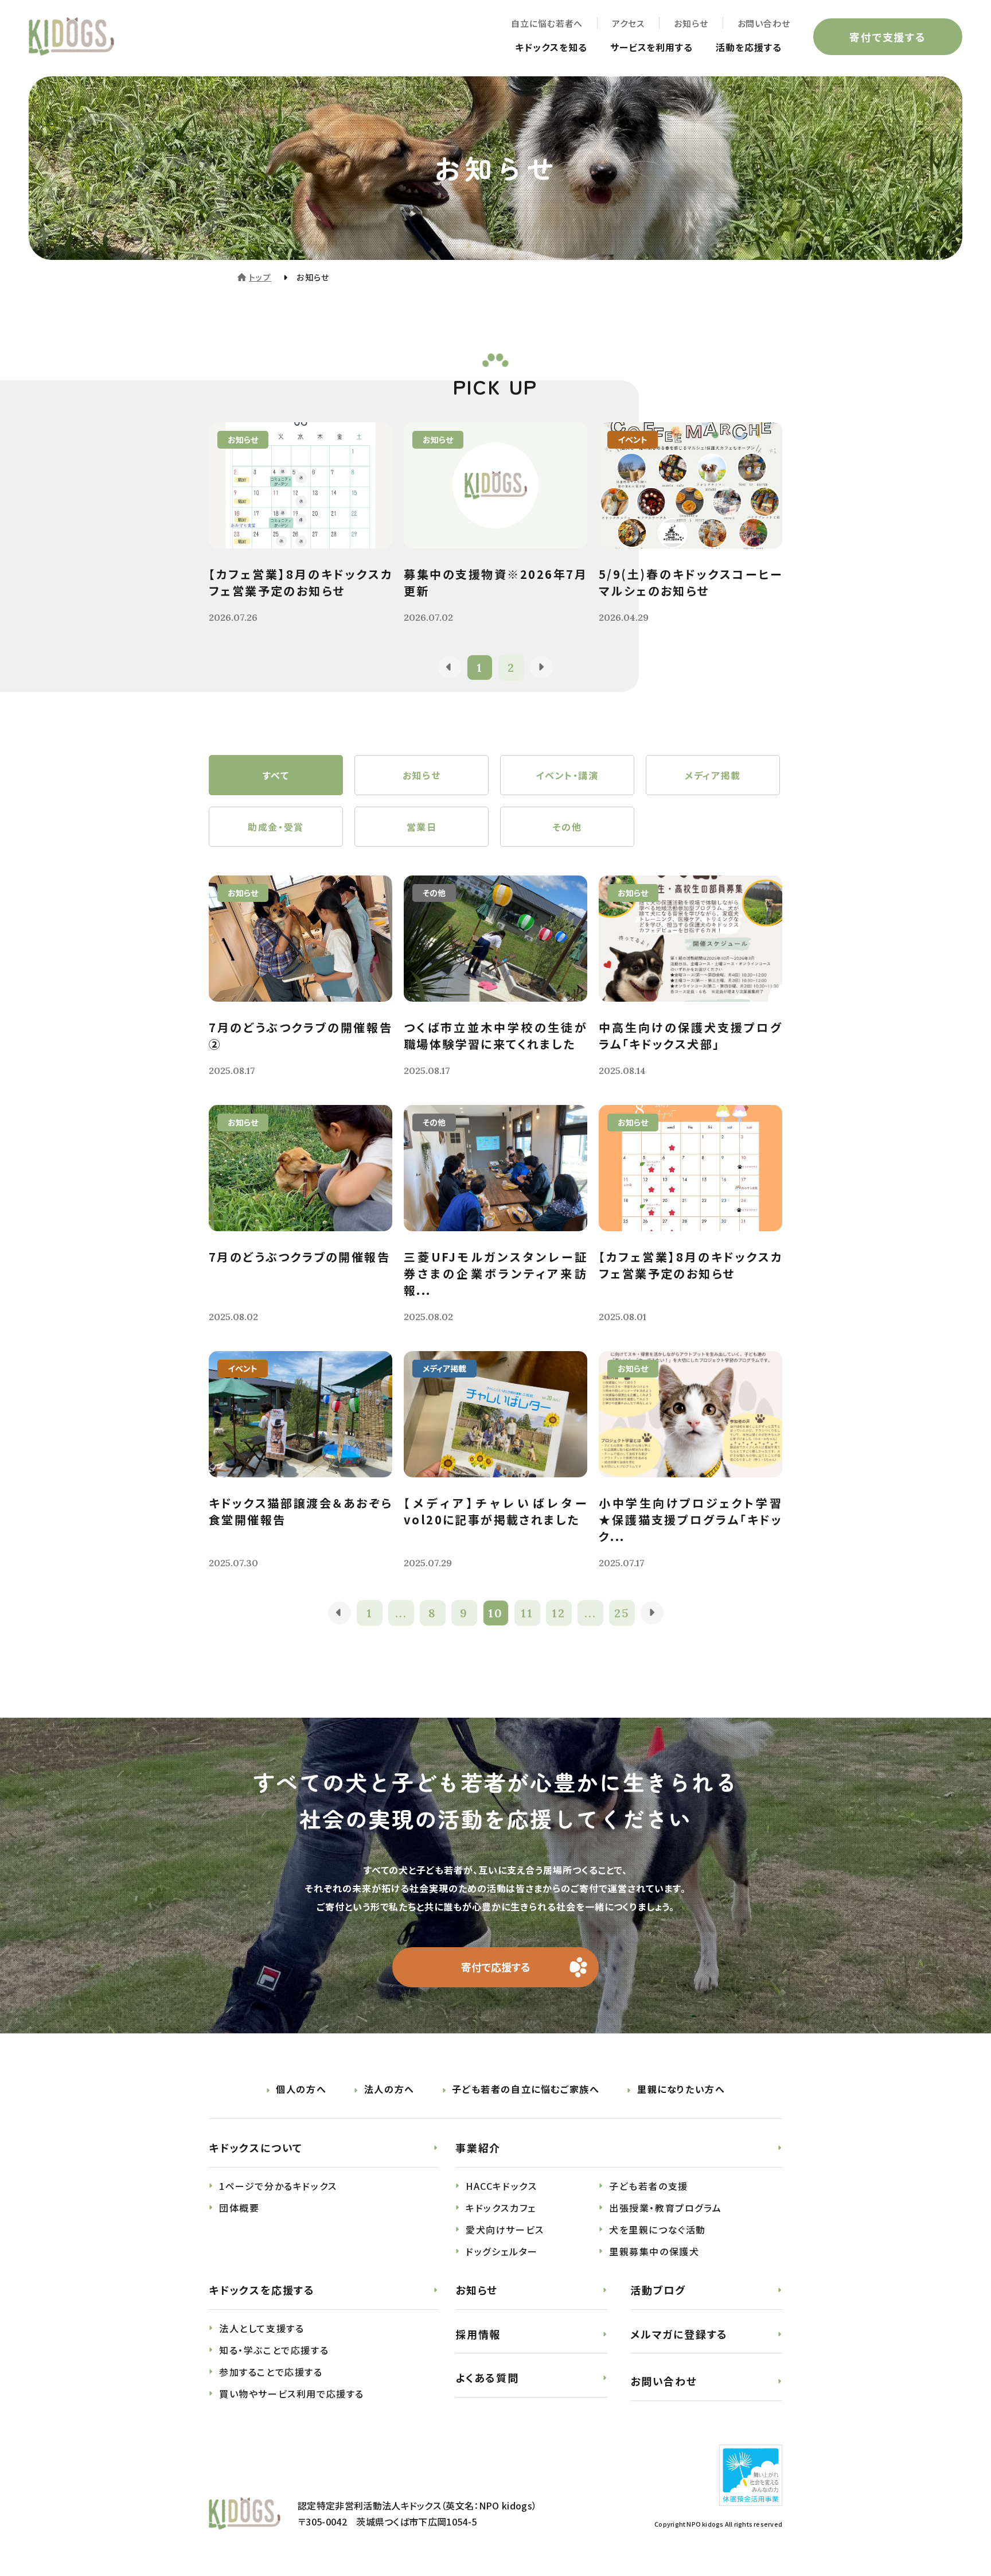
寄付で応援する (496, 1967)
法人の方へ (389, 2089)
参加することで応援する (271, 2372)
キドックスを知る (551, 47)
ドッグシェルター (502, 2251)
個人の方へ (301, 2089)
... (401, 1613)
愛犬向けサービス (505, 2229)
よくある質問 (487, 2377)
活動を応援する (749, 47)
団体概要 (239, 2208)
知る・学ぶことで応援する (274, 2350)
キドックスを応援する (262, 2290)
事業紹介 (478, 2147)
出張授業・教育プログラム (665, 2208)
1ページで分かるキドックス (278, 2186)
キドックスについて (256, 2147)
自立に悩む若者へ (547, 23)
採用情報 (478, 2334)
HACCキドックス (501, 2186)
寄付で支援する (888, 37)
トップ (260, 277)
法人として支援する (262, 2328)
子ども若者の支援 (649, 2186)
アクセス (628, 23)
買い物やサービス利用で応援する (292, 2394)
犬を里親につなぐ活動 (658, 2229)
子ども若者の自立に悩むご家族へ (526, 2089)
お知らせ (691, 23)
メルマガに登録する (679, 2334)
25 (622, 1613)
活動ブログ (658, 2290)
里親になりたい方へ (681, 2089)
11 (527, 1613)
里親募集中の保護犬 (654, 2251)
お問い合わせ (764, 23)
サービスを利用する (652, 47)
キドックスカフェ (501, 2208)
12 (559, 1613)
